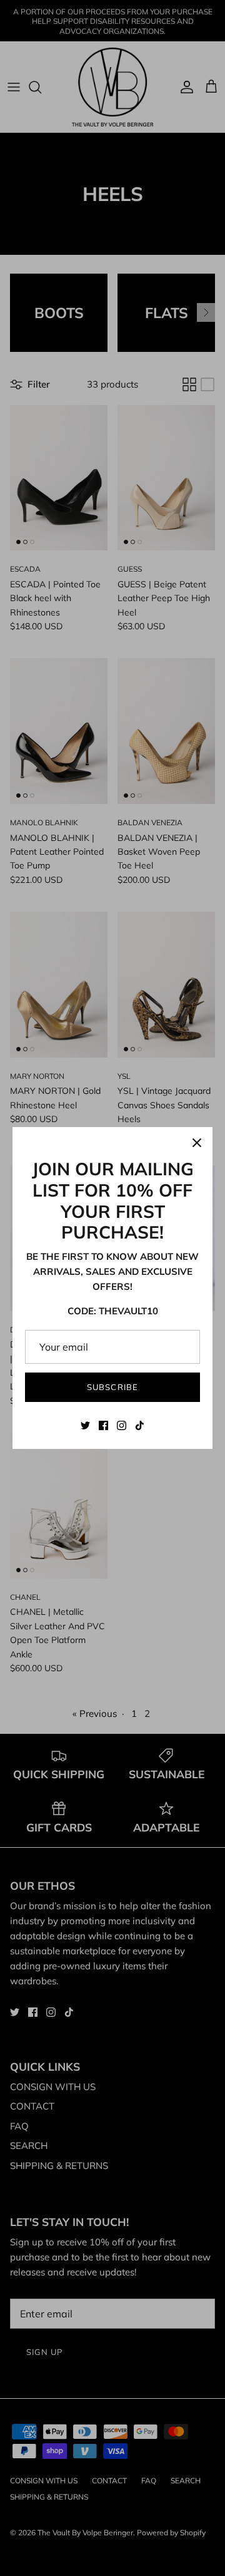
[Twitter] (85, 1425)
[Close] (197, 1143)
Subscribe (112, 1387)
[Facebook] (103, 1425)
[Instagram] (122, 1425)
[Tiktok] (140, 1425)
